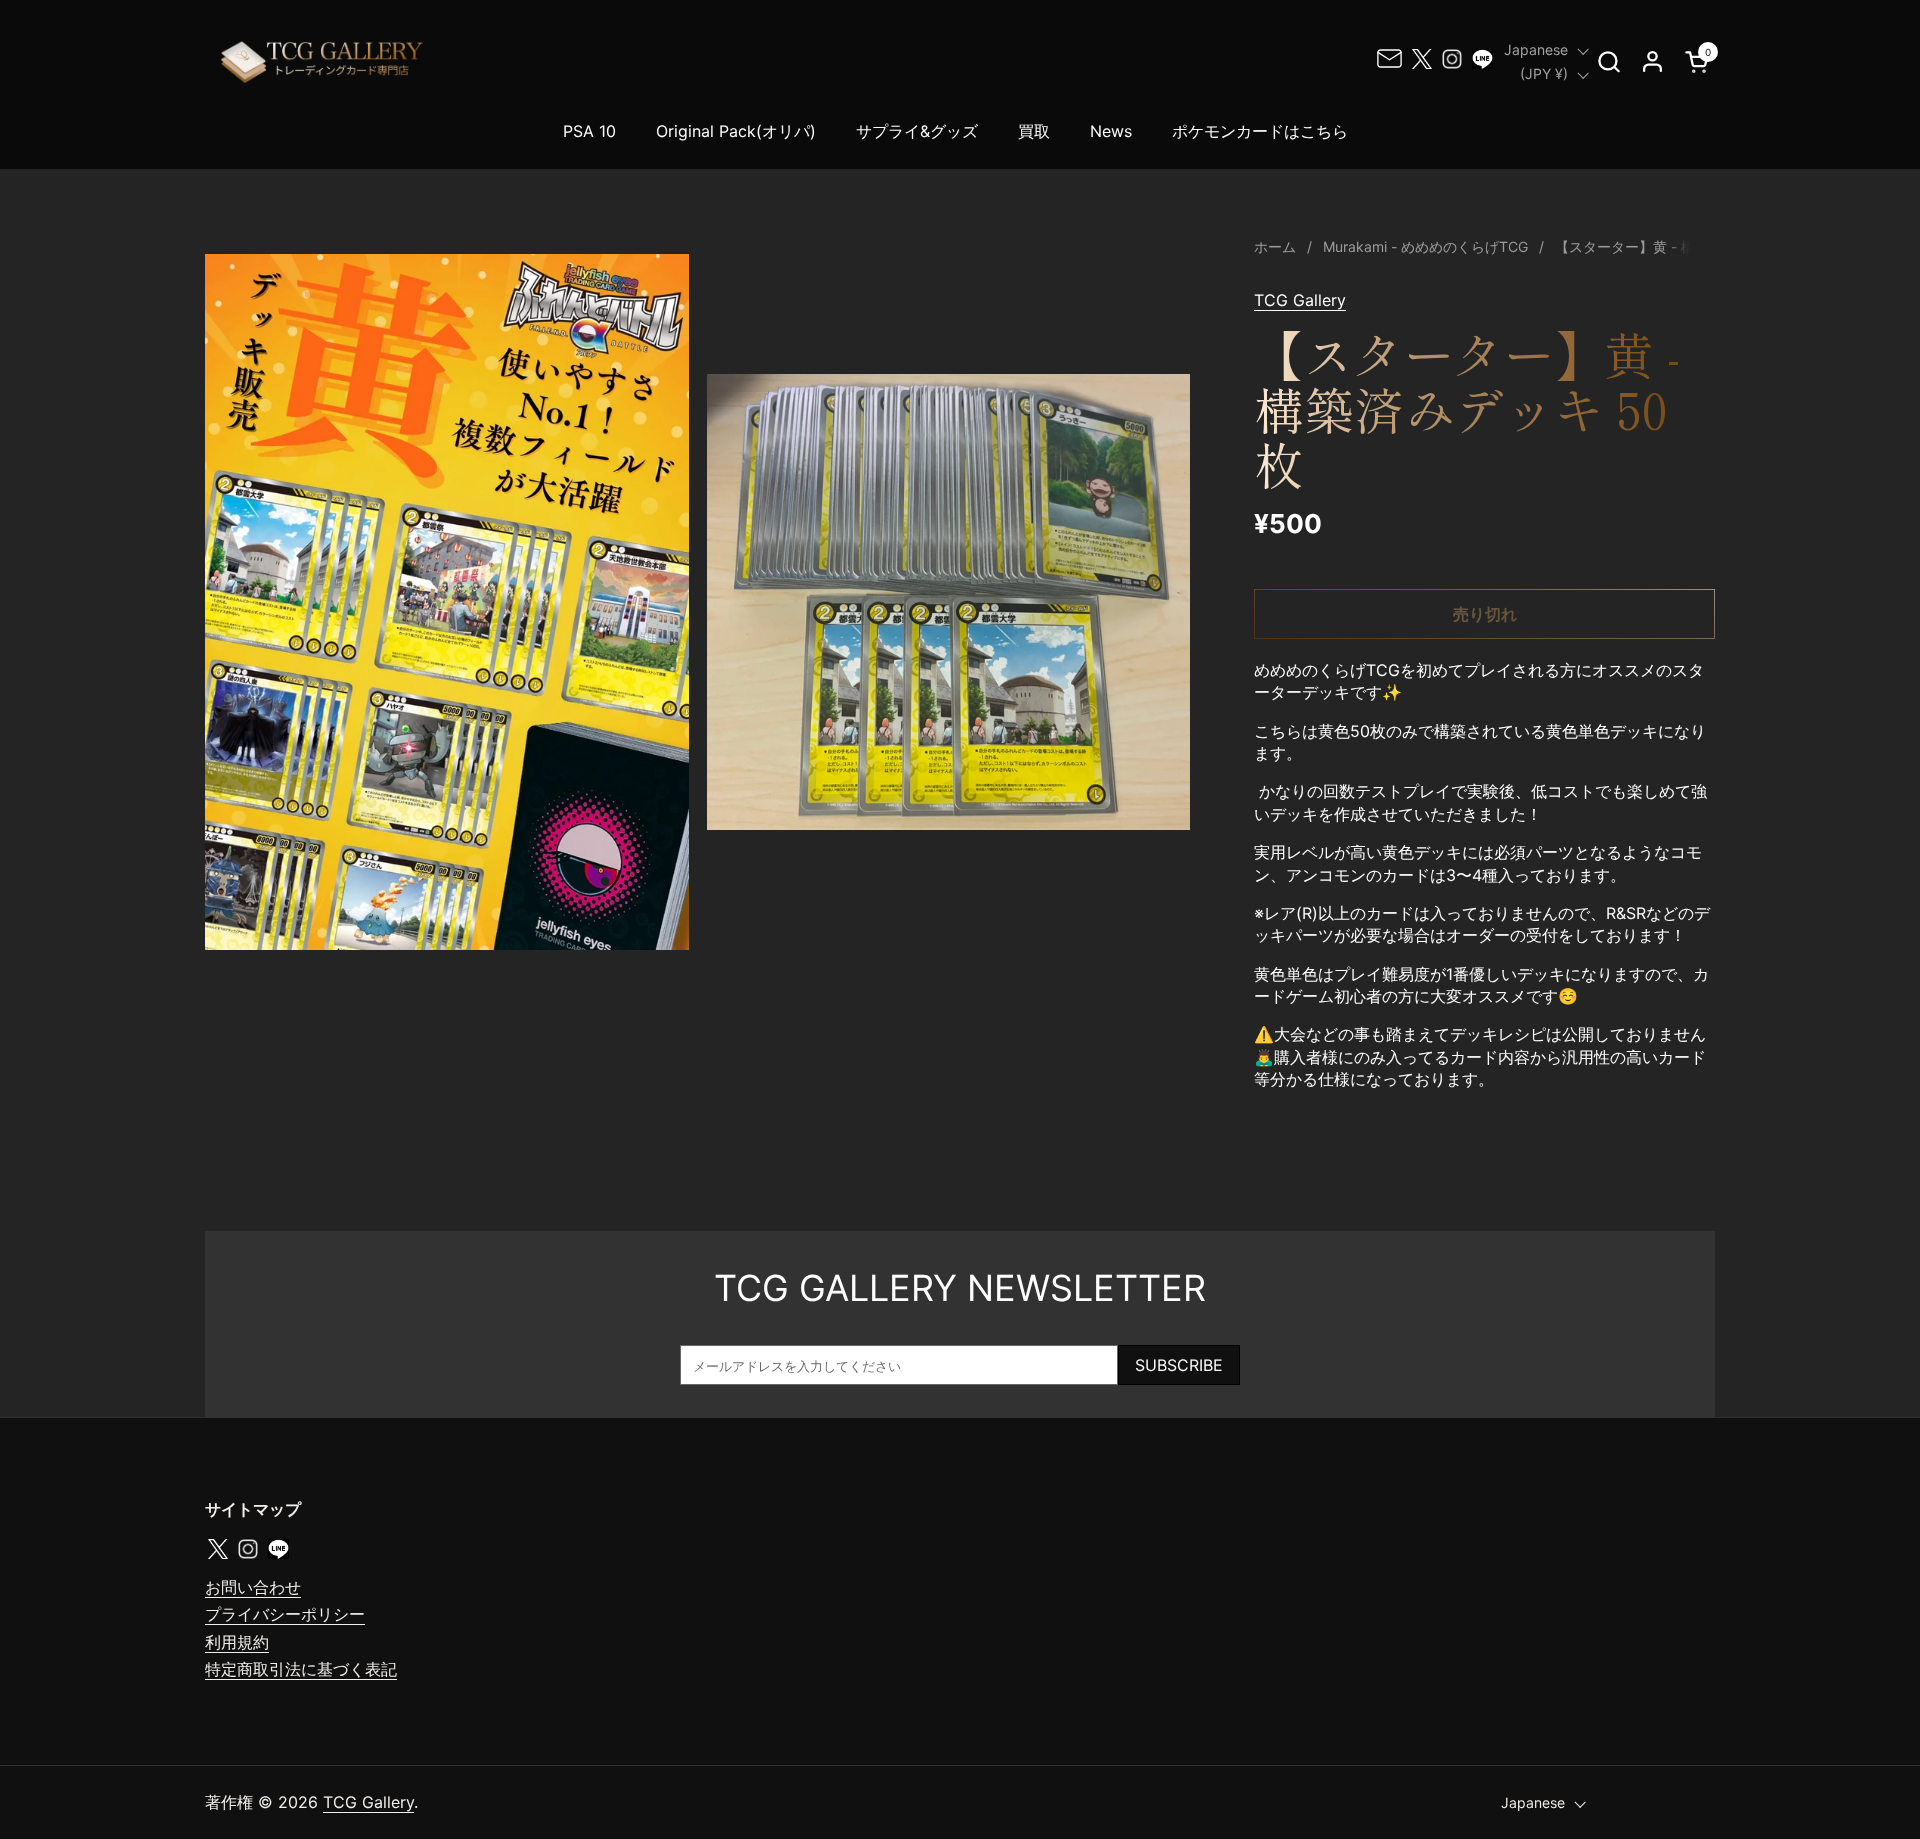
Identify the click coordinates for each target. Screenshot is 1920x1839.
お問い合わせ (253, 1587)
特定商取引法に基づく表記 (301, 1669)
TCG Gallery (1300, 300)
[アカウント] (1652, 61)
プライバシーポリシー (285, 1614)
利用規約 (237, 1642)
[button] (1608, 61)
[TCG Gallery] (324, 61)
